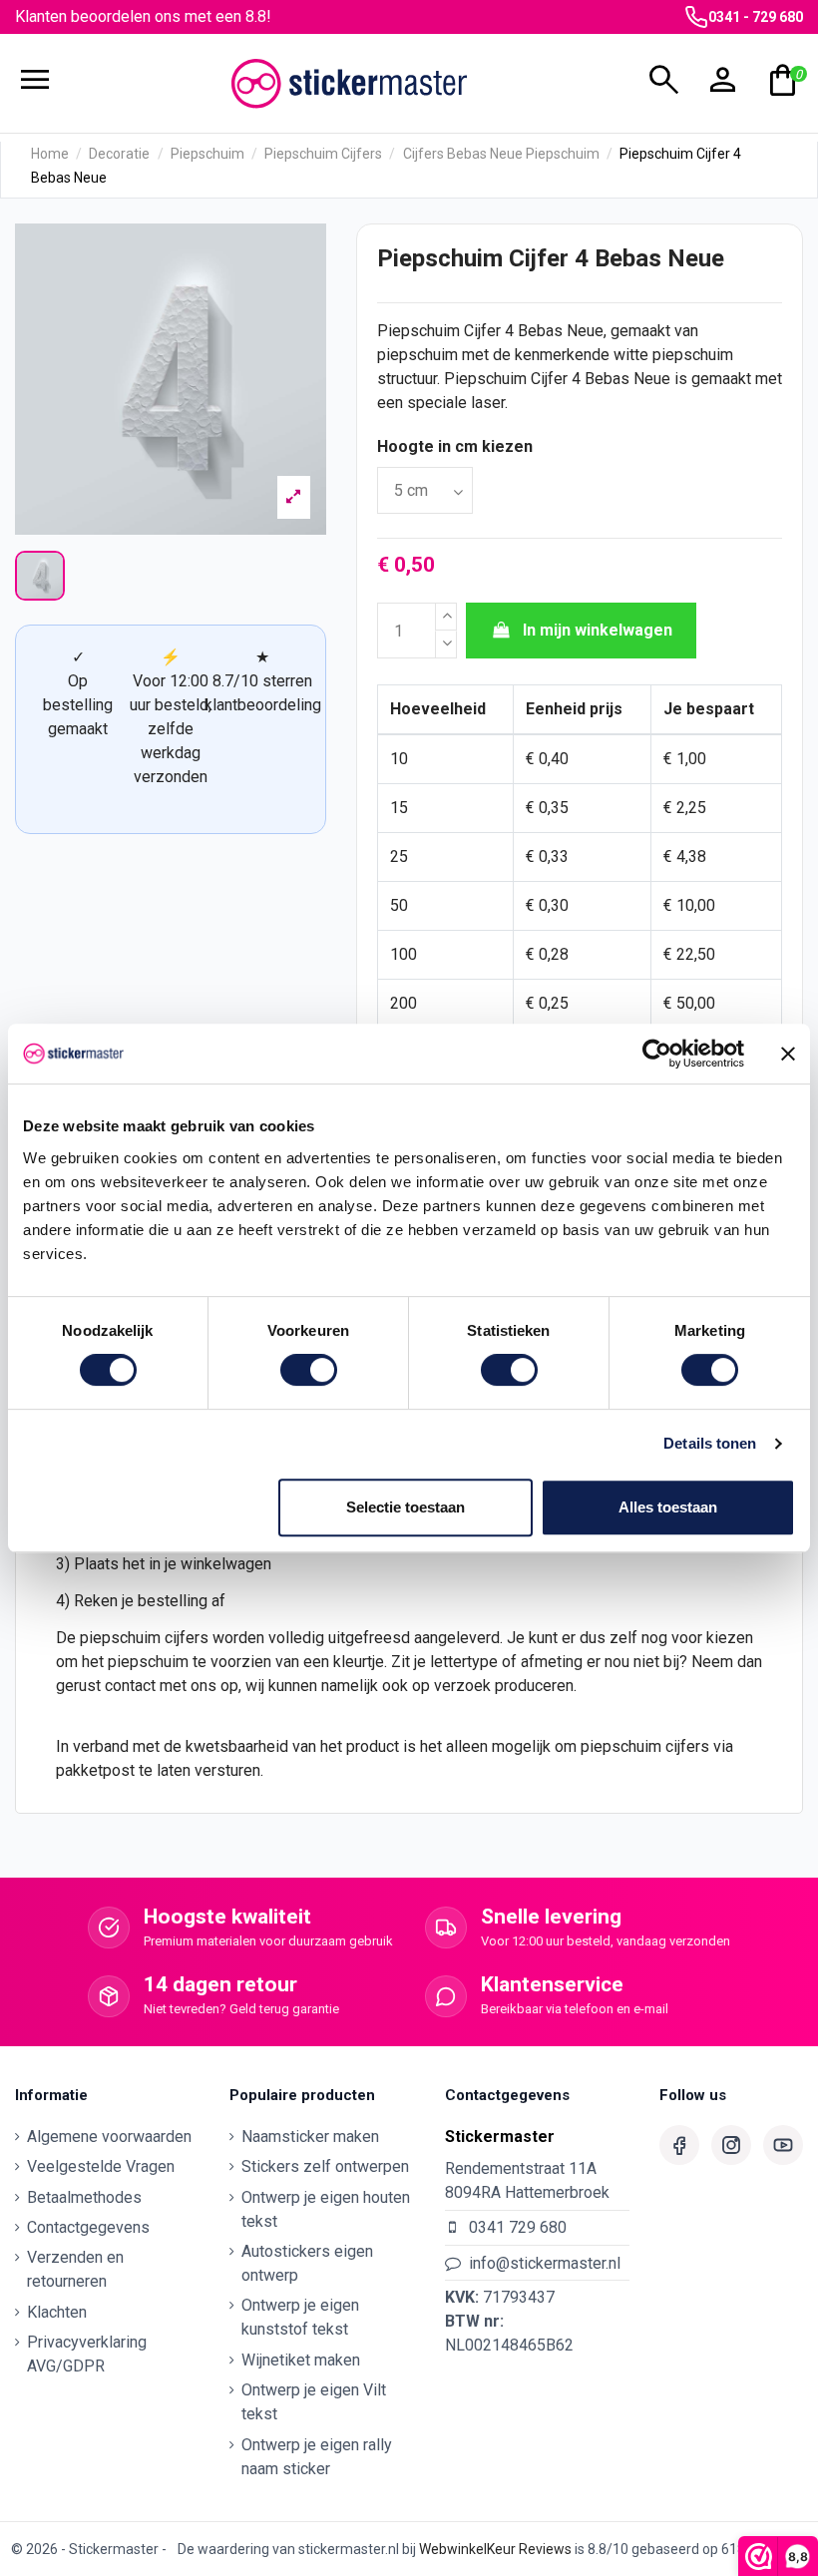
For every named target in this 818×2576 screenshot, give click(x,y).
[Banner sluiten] (788, 1054)
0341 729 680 (518, 2227)
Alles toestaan (668, 1507)
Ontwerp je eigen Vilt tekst (314, 2402)
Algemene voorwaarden (109, 2137)
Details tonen (710, 1443)
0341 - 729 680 (756, 17)
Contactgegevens (88, 2227)
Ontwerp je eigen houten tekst (326, 2209)
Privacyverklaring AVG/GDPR (87, 2354)
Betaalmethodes (84, 2197)
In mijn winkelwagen (598, 630)
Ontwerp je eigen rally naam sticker (317, 2457)
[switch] (309, 1370)
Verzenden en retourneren (75, 2269)
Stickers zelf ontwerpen (325, 2166)
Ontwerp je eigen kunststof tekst (300, 2317)
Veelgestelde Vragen (101, 2166)
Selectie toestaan (406, 1507)
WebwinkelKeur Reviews (495, 2549)
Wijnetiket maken (301, 2360)
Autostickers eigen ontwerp (307, 2263)
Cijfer (482, 331)
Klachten (57, 2312)
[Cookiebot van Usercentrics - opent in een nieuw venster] (657, 1054)
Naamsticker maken (310, 2137)
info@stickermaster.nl (545, 2263)
